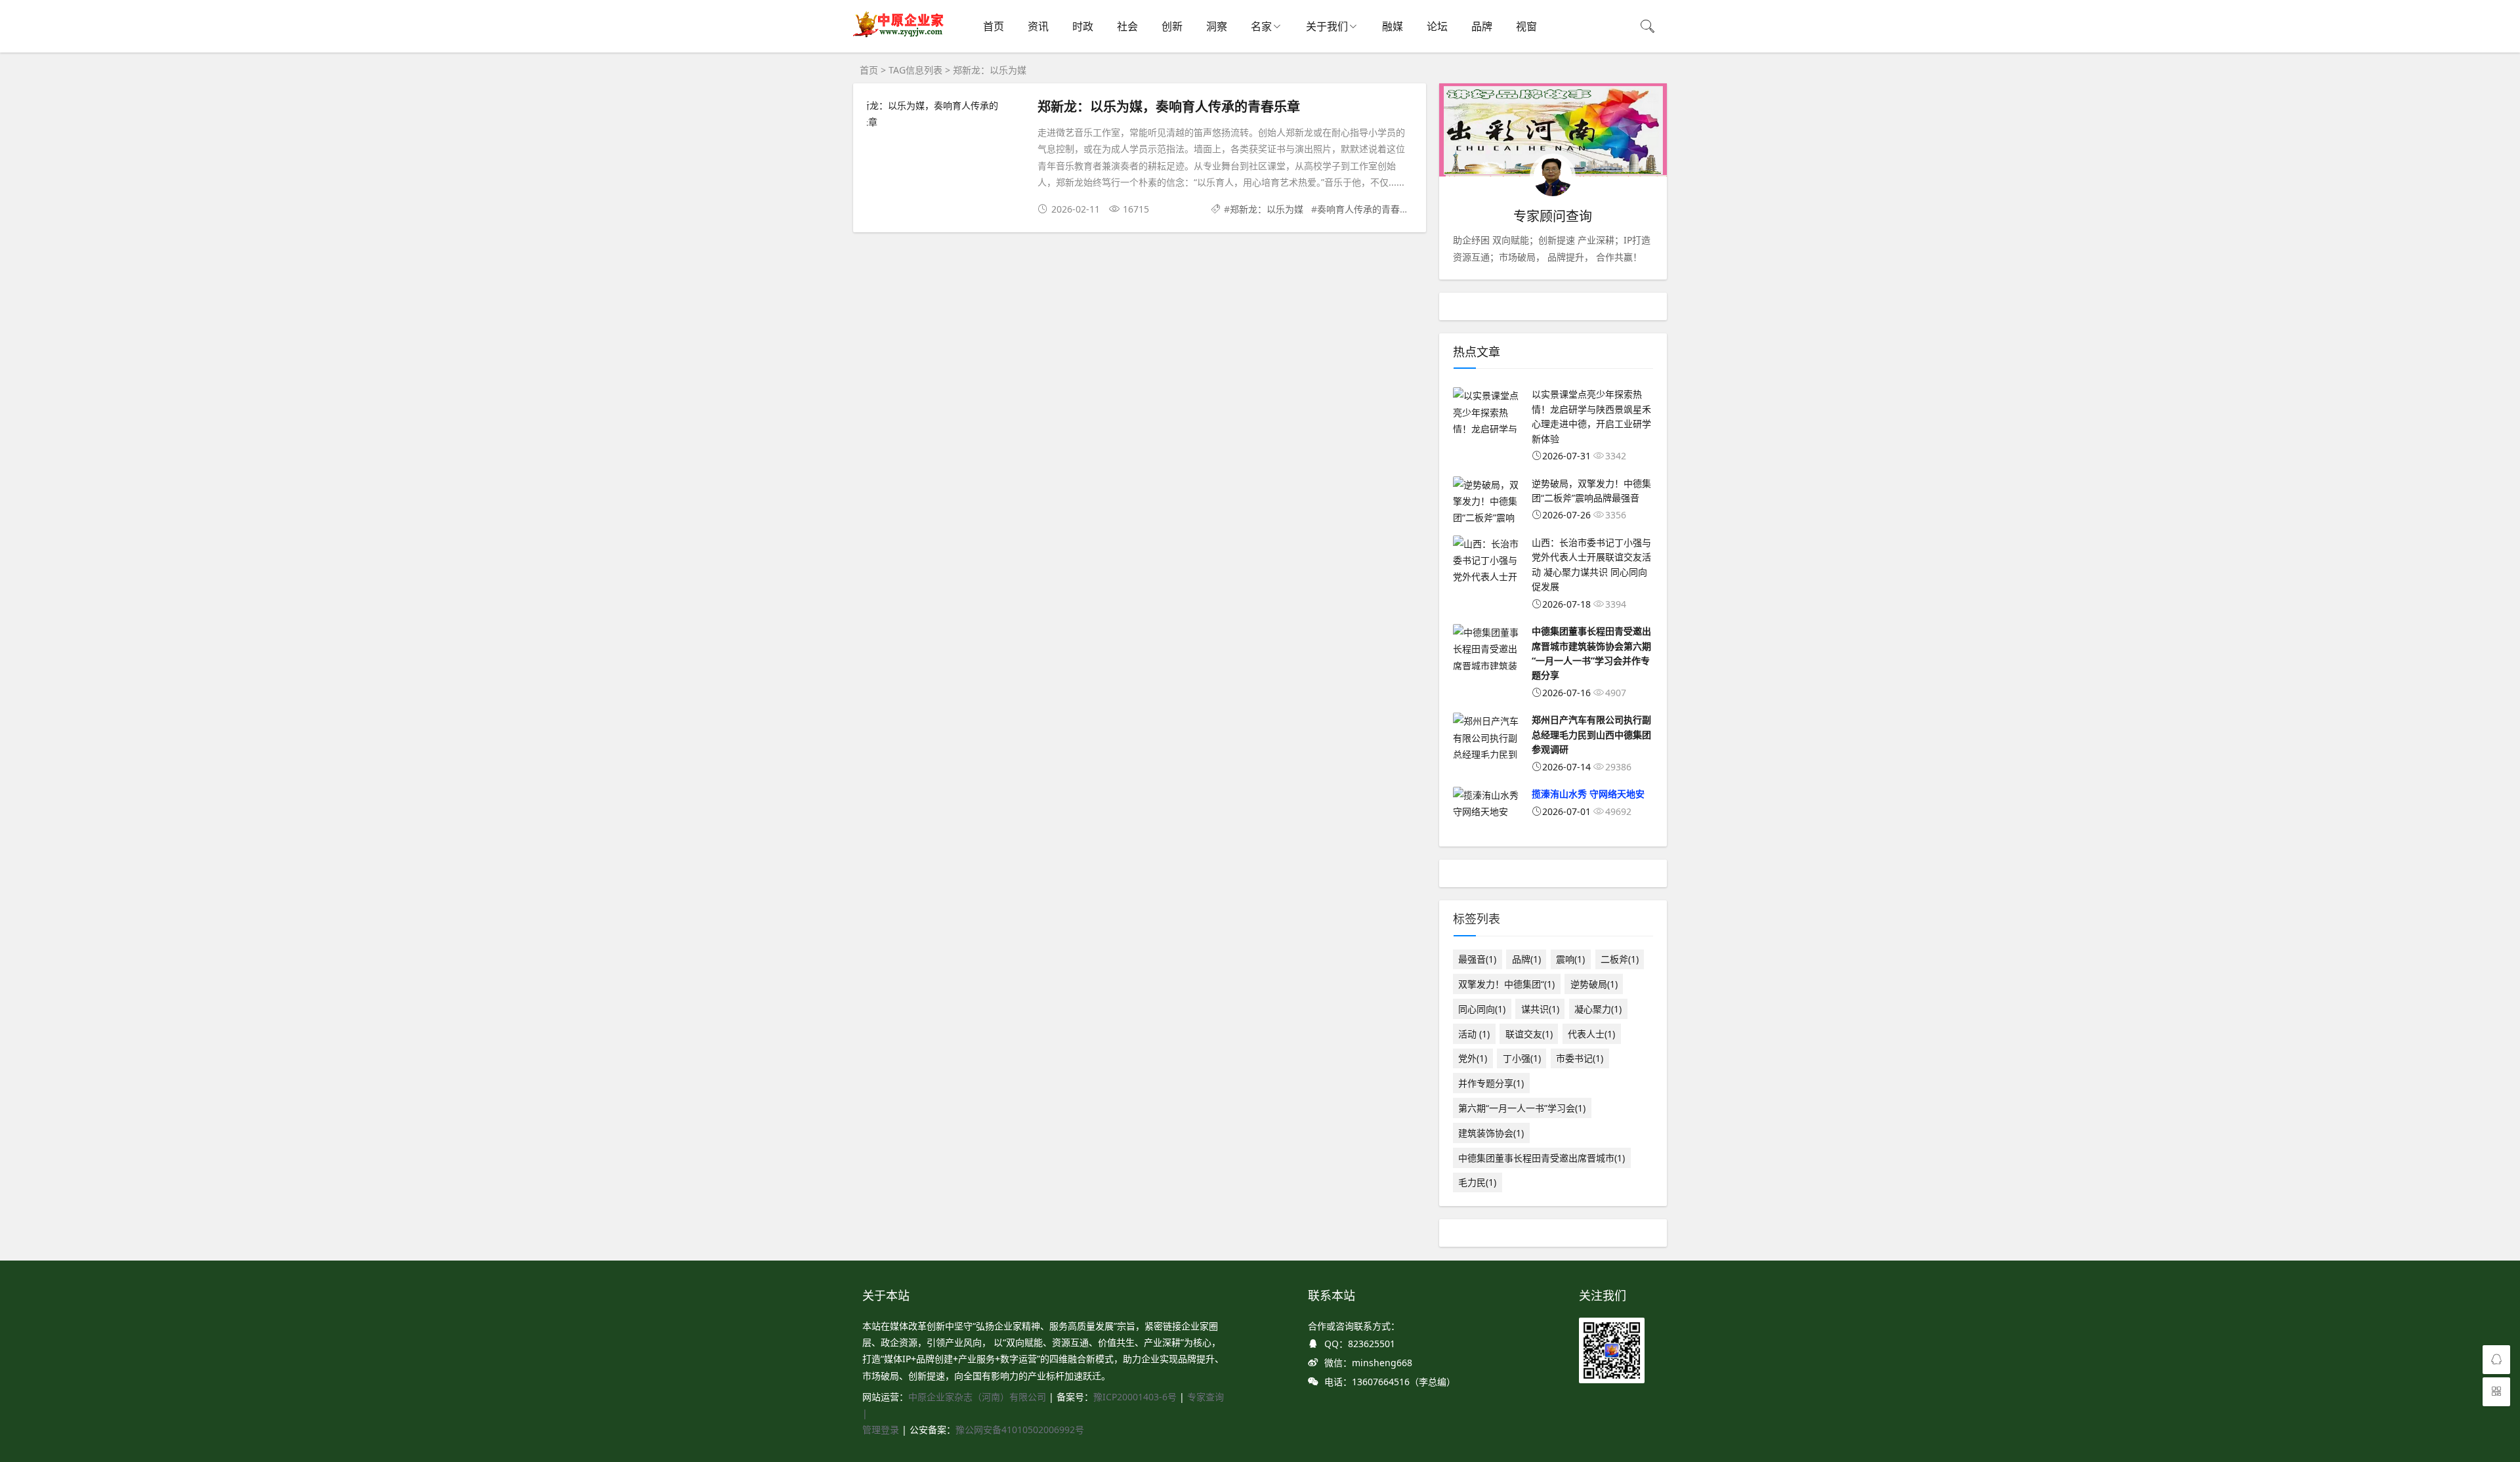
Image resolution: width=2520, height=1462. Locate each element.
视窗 (1526, 26)
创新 (1172, 26)
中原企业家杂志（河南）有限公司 (977, 1397)
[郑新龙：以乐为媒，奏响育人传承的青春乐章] (946, 114)
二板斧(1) (1620, 959)
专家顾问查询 (1553, 216)
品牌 (1482, 26)
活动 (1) (1474, 1034)
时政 (1083, 26)
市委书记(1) (1580, 1058)
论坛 (1437, 26)
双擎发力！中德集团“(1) (1506, 984)
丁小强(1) (1522, 1058)
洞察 (1217, 26)
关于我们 (1327, 26)
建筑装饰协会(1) (1491, 1133)
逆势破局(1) (1594, 984)
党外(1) (1473, 1058)
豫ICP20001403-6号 (1135, 1397)
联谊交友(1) (1529, 1034)
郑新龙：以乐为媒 (1267, 209)
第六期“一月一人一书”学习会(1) (1522, 1108)
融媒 (1393, 26)
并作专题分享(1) (1491, 1083)
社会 (1127, 26)
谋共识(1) (1540, 1009)
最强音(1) (1477, 959)
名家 (1261, 26)
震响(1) (1570, 959)
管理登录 (882, 1430)
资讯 (1038, 26)
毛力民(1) (1477, 1182)
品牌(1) (1526, 959)
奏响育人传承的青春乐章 (1368, 209)
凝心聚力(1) (1598, 1009)
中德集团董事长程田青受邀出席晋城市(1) (1542, 1158)
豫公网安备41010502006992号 (1020, 1430)
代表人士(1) (1591, 1034)
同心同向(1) (1482, 1009)
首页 (994, 26)
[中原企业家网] (899, 36)
